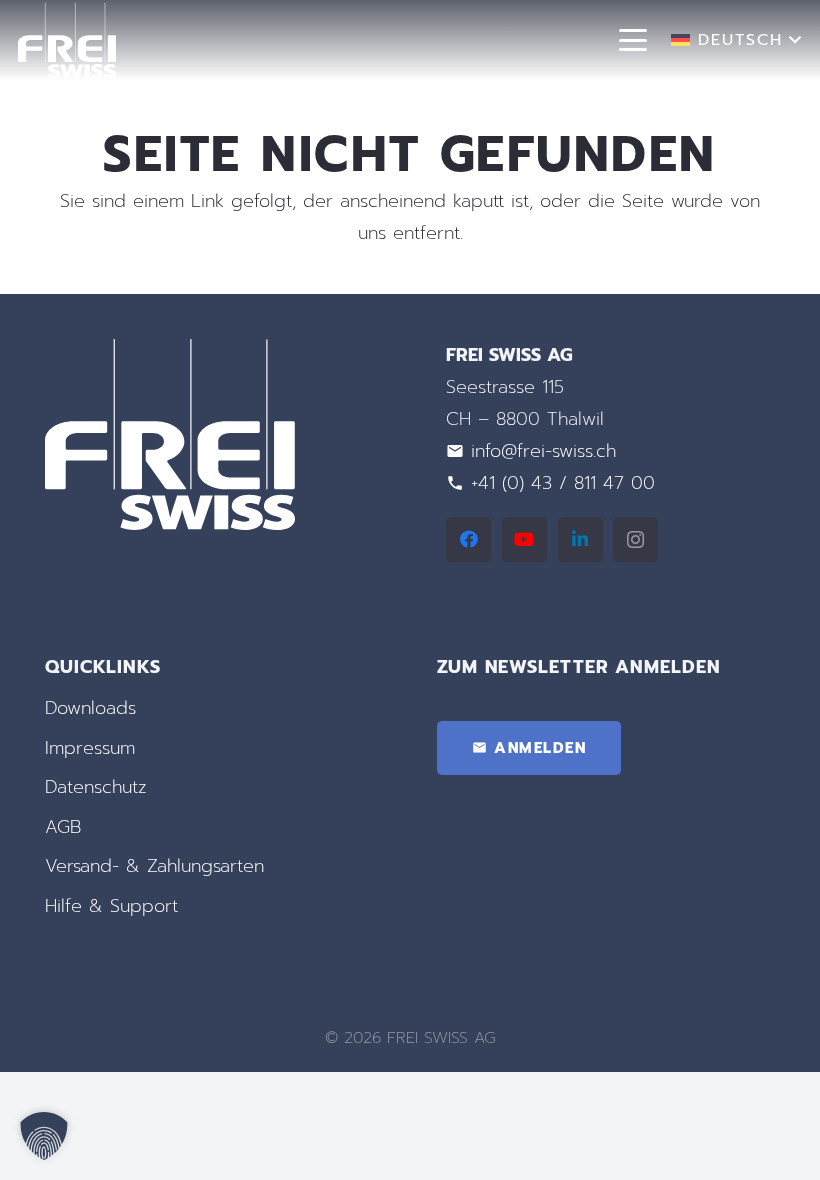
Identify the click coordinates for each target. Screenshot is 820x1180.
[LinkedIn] (580, 539)
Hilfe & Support (111, 906)
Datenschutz (96, 787)
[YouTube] (524, 539)
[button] (633, 40)
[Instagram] (635, 539)
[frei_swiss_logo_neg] (67, 40)
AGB (63, 827)
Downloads (90, 708)
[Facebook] (468, 539)
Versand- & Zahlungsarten (154, 866)
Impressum (90, 748)
